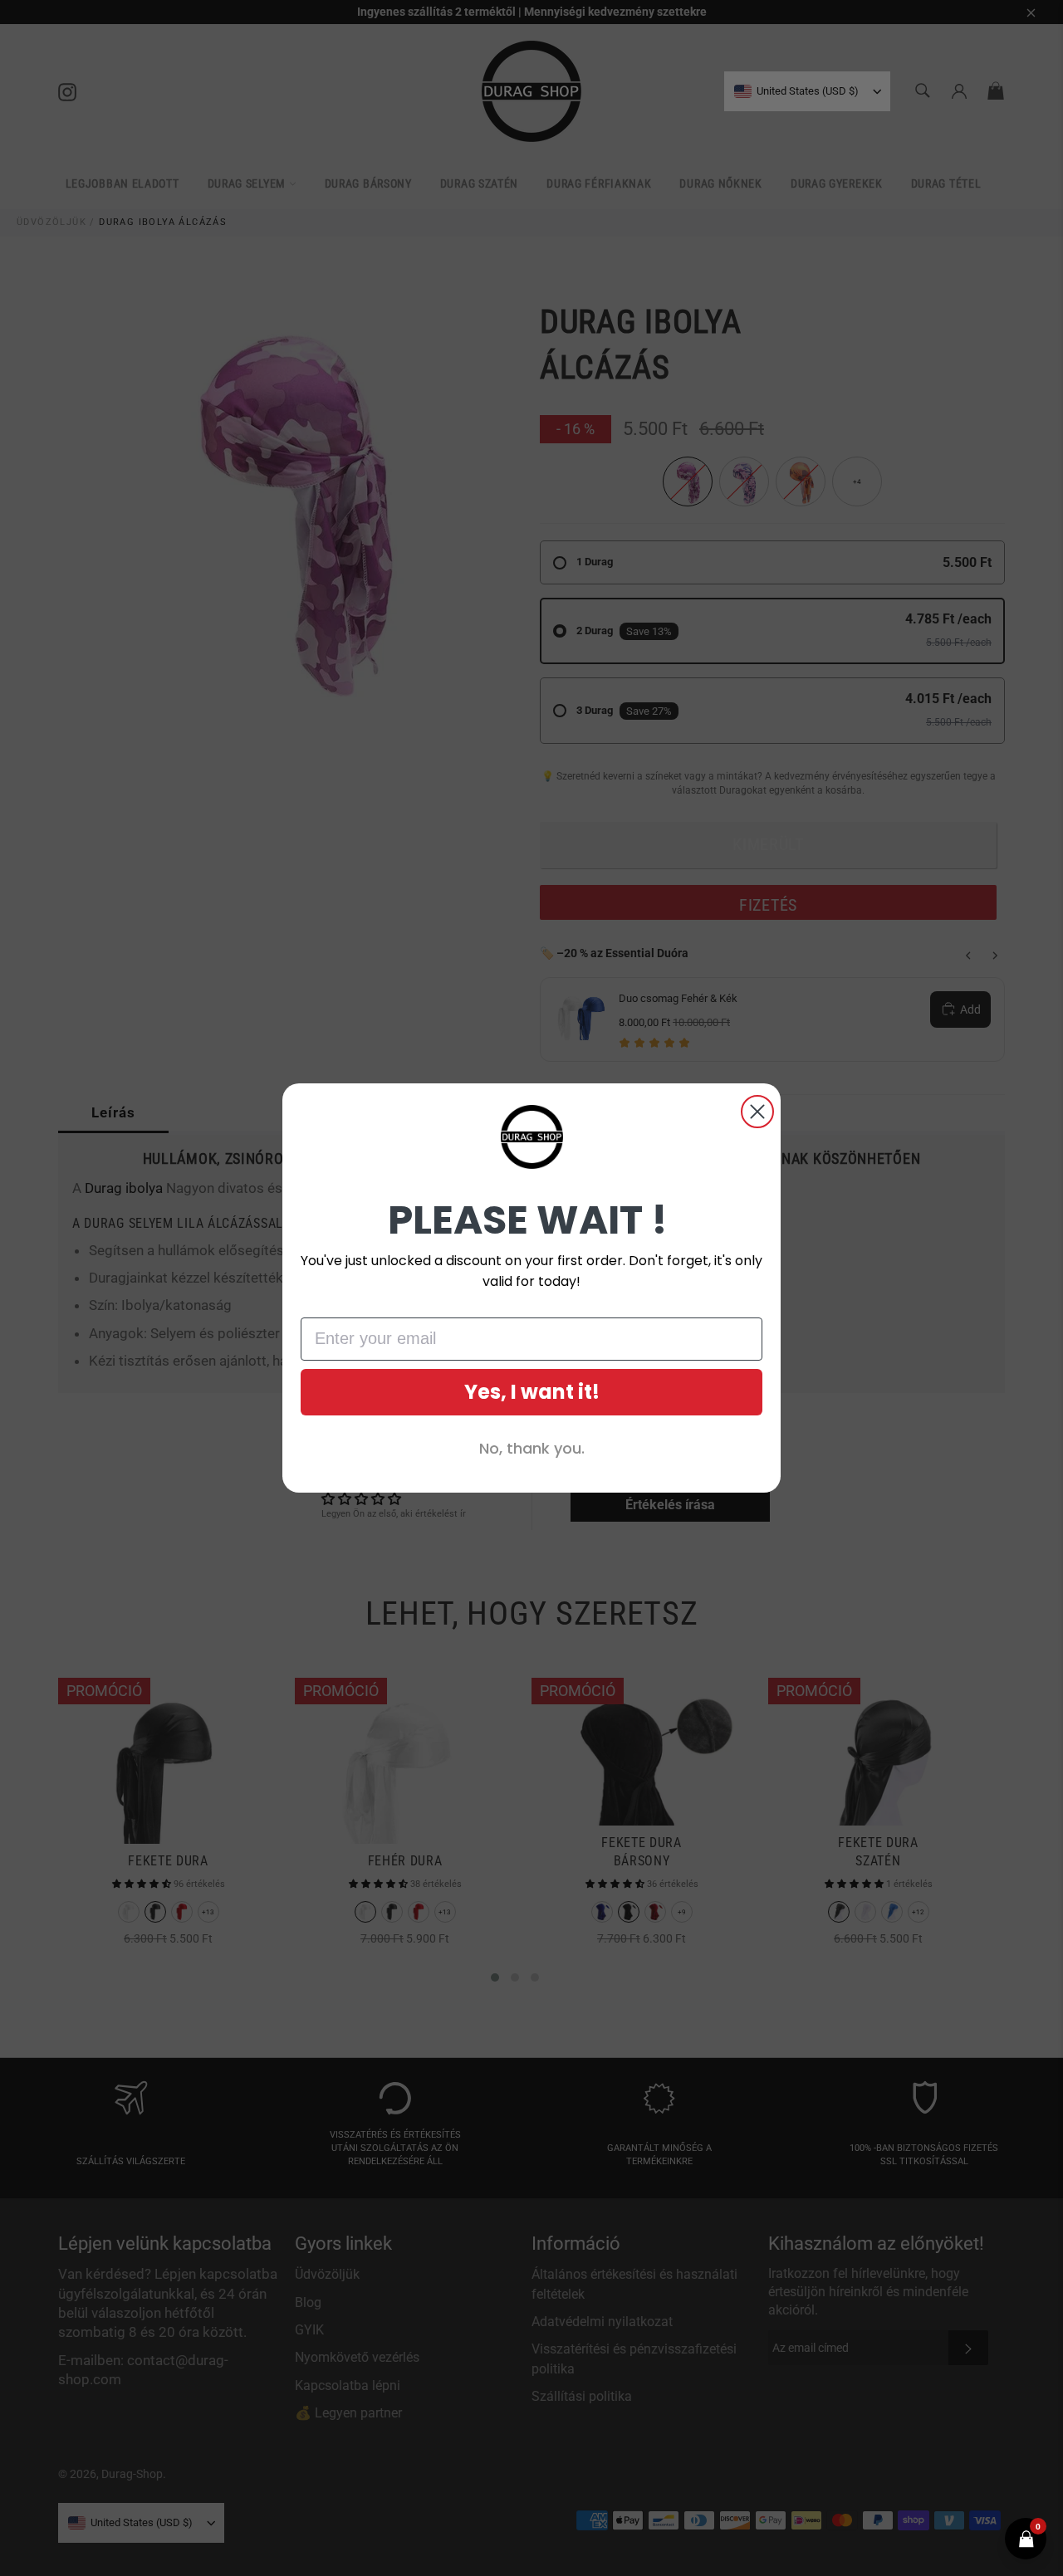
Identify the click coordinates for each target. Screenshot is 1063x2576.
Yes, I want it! (532, 1392)
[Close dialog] (757, 1112)
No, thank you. (532, 1448)
